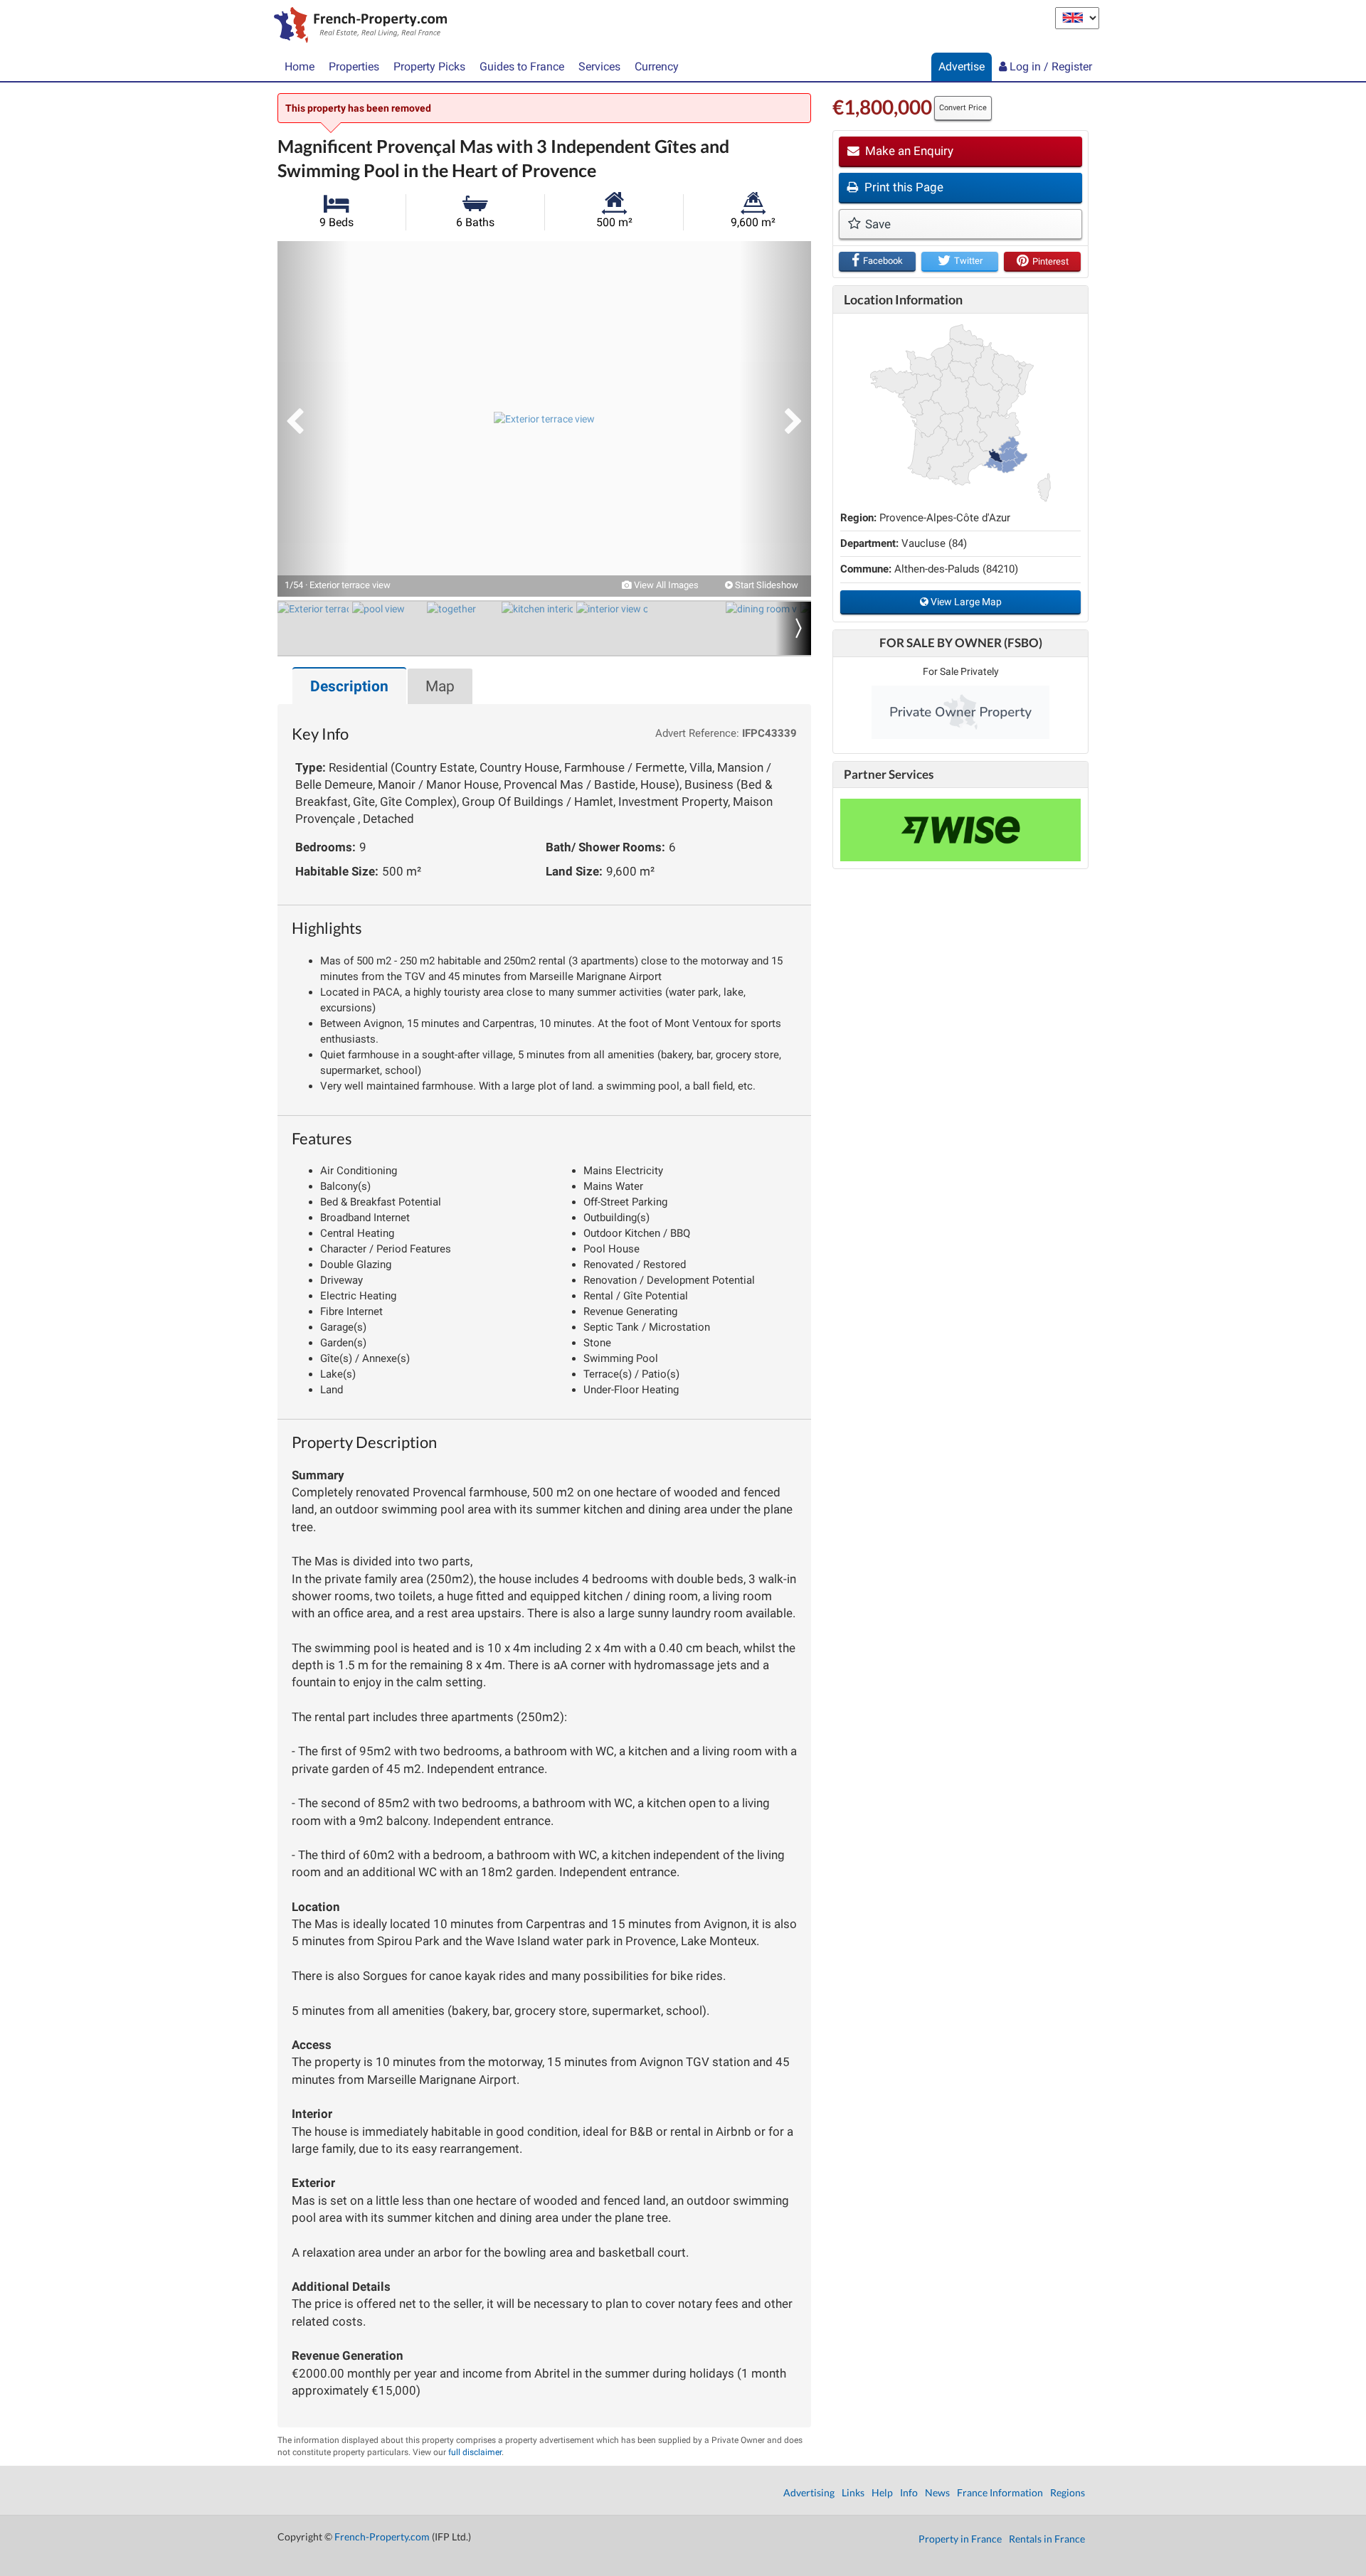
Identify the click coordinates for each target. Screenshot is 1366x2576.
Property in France (960, 2539)
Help (882, 2492)
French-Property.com (382, 2537)
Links (853, 2492)
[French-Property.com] (357, 26)
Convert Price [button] (963, 108)
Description (349, 686)
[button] (313, 419)
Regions (1068, 2492)
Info (909, 2492)
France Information (1000, 2492)
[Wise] (960, 830)
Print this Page (902, 187)
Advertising (809, 2492)
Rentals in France (1047, 2539)
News (937, 2492)
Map (440, 686)
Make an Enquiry (908, 151)
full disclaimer (475, 2452)
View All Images (665, 585)
